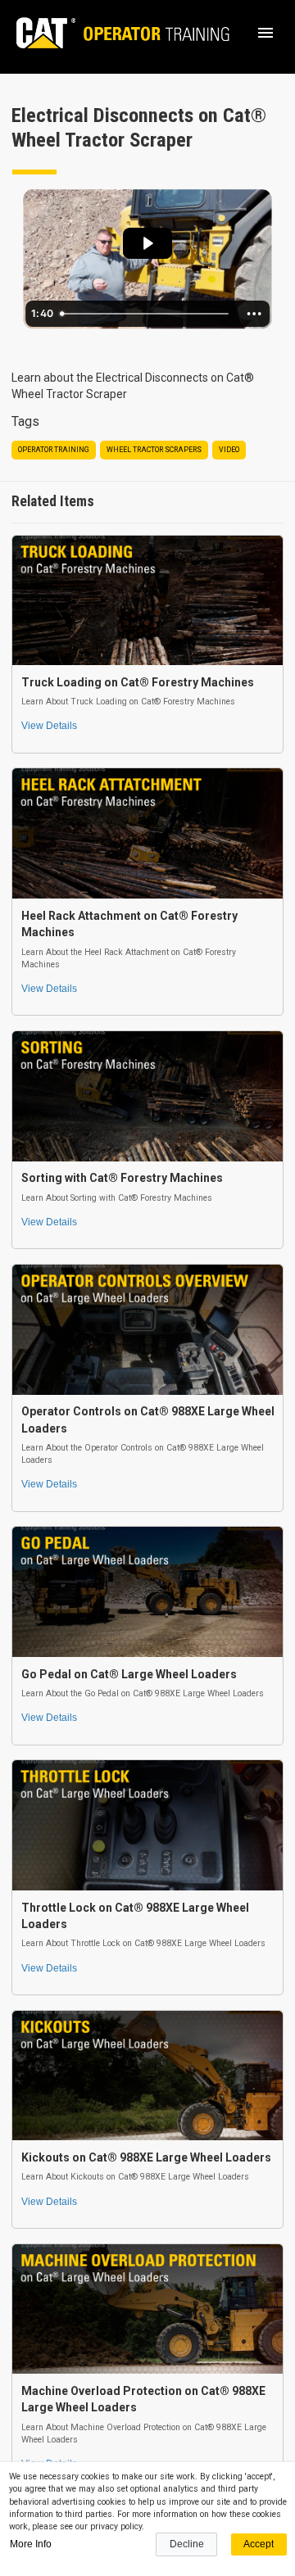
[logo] (115, 33)
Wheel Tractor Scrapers (154, 450)
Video (229, 450)
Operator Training (54, 450)
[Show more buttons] (254, 314)
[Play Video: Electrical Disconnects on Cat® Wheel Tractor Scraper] (147, 243)
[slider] (146, 314)
